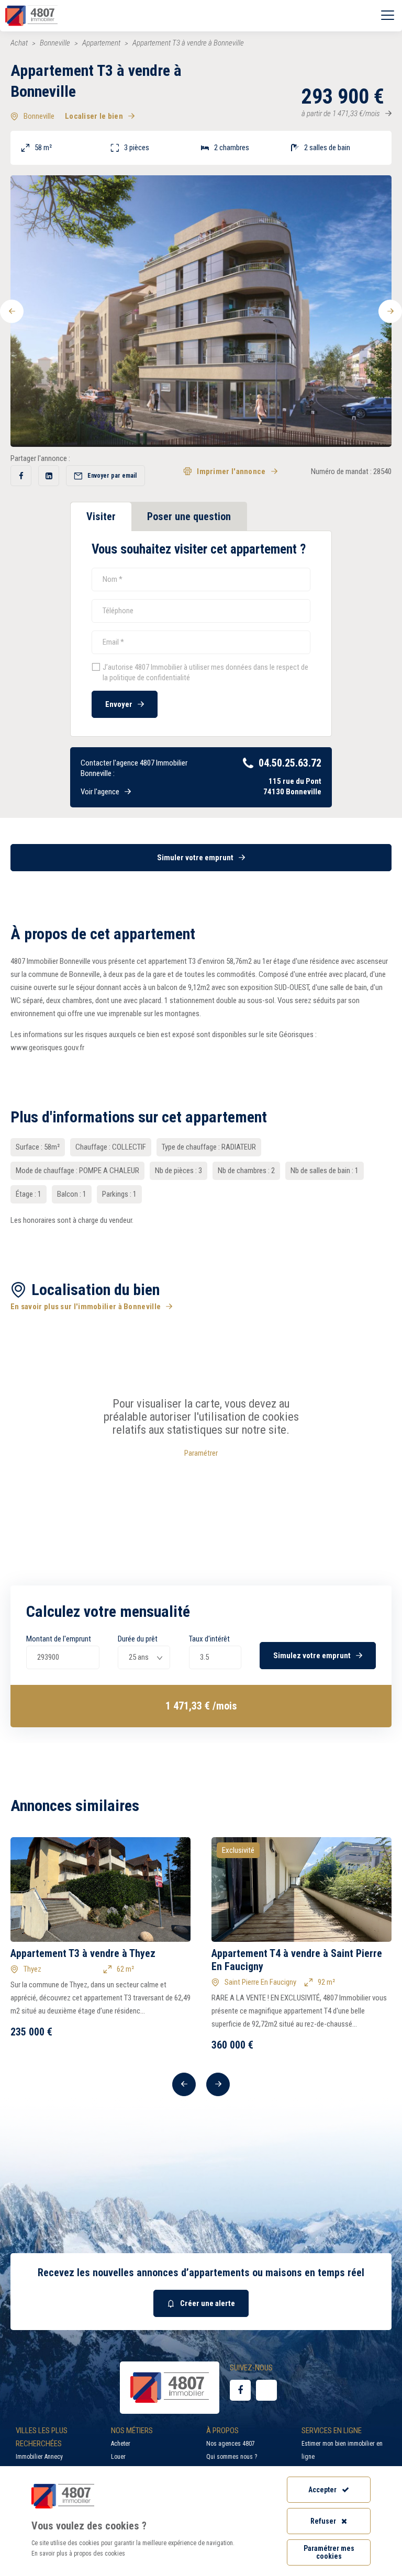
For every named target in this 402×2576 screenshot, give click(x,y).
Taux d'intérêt (209, 1639)
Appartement (101, 43)
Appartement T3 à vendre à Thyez (83, 1953)
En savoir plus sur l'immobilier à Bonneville (86, 1307)
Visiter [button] (101, 516)
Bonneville (55, 43)
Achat (19, 43)
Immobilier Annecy (39, 2457)
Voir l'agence (100, 792)
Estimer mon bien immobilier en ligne (342, 2450)
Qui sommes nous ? (232, 2457)
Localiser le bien (94, 116)
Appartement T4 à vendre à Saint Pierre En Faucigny (297, 1960)
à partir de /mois (341, 114)
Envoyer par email (112, 476)
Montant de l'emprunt (59, 1639)
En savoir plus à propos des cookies (78, 2553)
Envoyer (119, 704)
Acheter (121, 2444)
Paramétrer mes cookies (329, 2552)
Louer (118, 2457)
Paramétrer (201, 1453)
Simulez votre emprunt (312, 1656)
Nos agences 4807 (231, 2444)
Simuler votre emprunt (195, 858)
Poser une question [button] (189, 516)
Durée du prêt (138, 1639)
